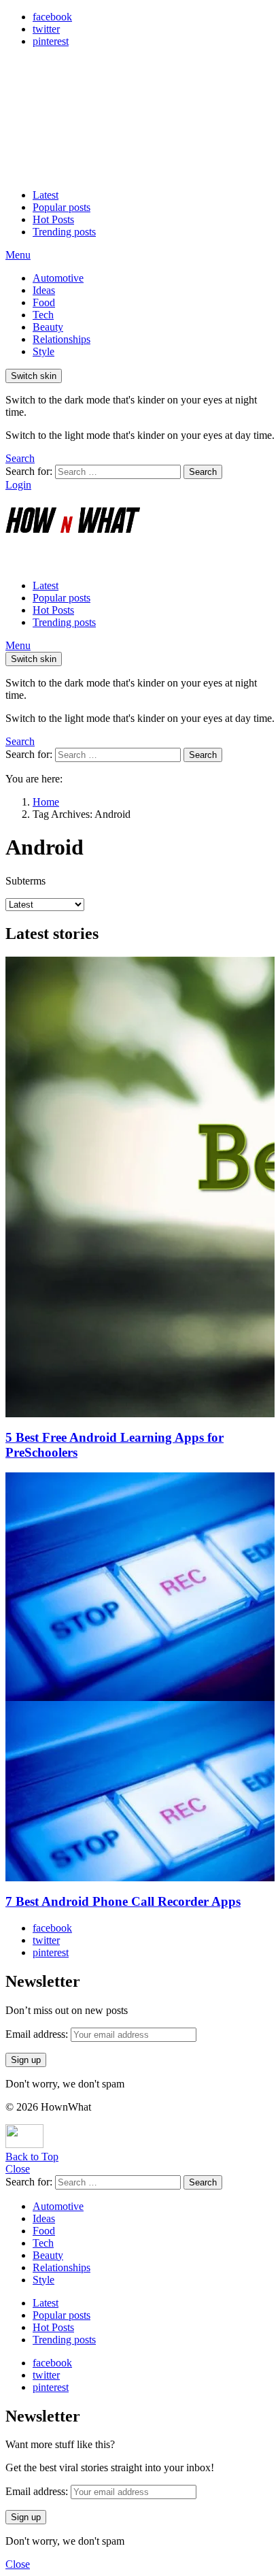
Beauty (48, 327)
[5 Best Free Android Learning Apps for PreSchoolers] (140, 1187)
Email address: (38, 2034)
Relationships (62, 339)
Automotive (58, 278)
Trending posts (64, 232)
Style (43, 351)
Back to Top (32, 2157)
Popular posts (62, 207)
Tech (43, 315)
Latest (46, 195)
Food (44, 302)
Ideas (44, 290)
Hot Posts (53, 219)
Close (18, 2169)
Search (203, 472)
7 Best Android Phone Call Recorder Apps (123, 1901)
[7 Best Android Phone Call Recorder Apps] (140, 1677)
